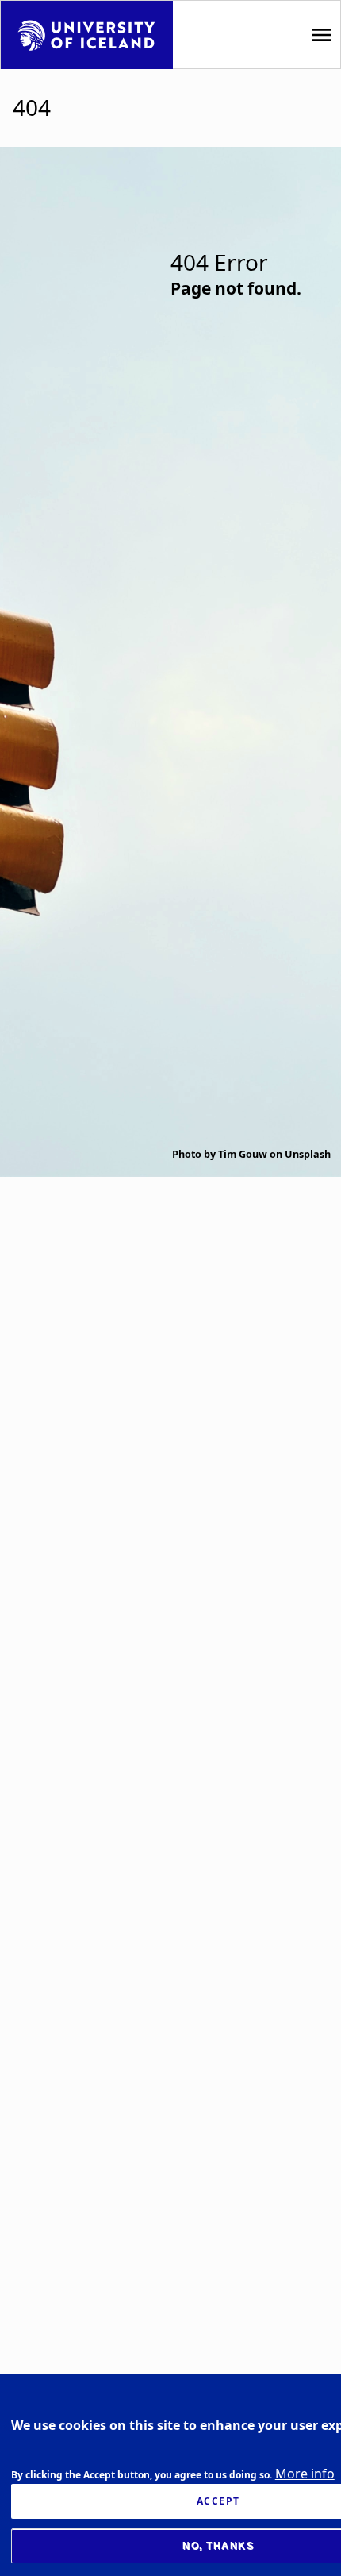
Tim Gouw (243, 1154)
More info (305, 2474)
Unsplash (308, 1154)
